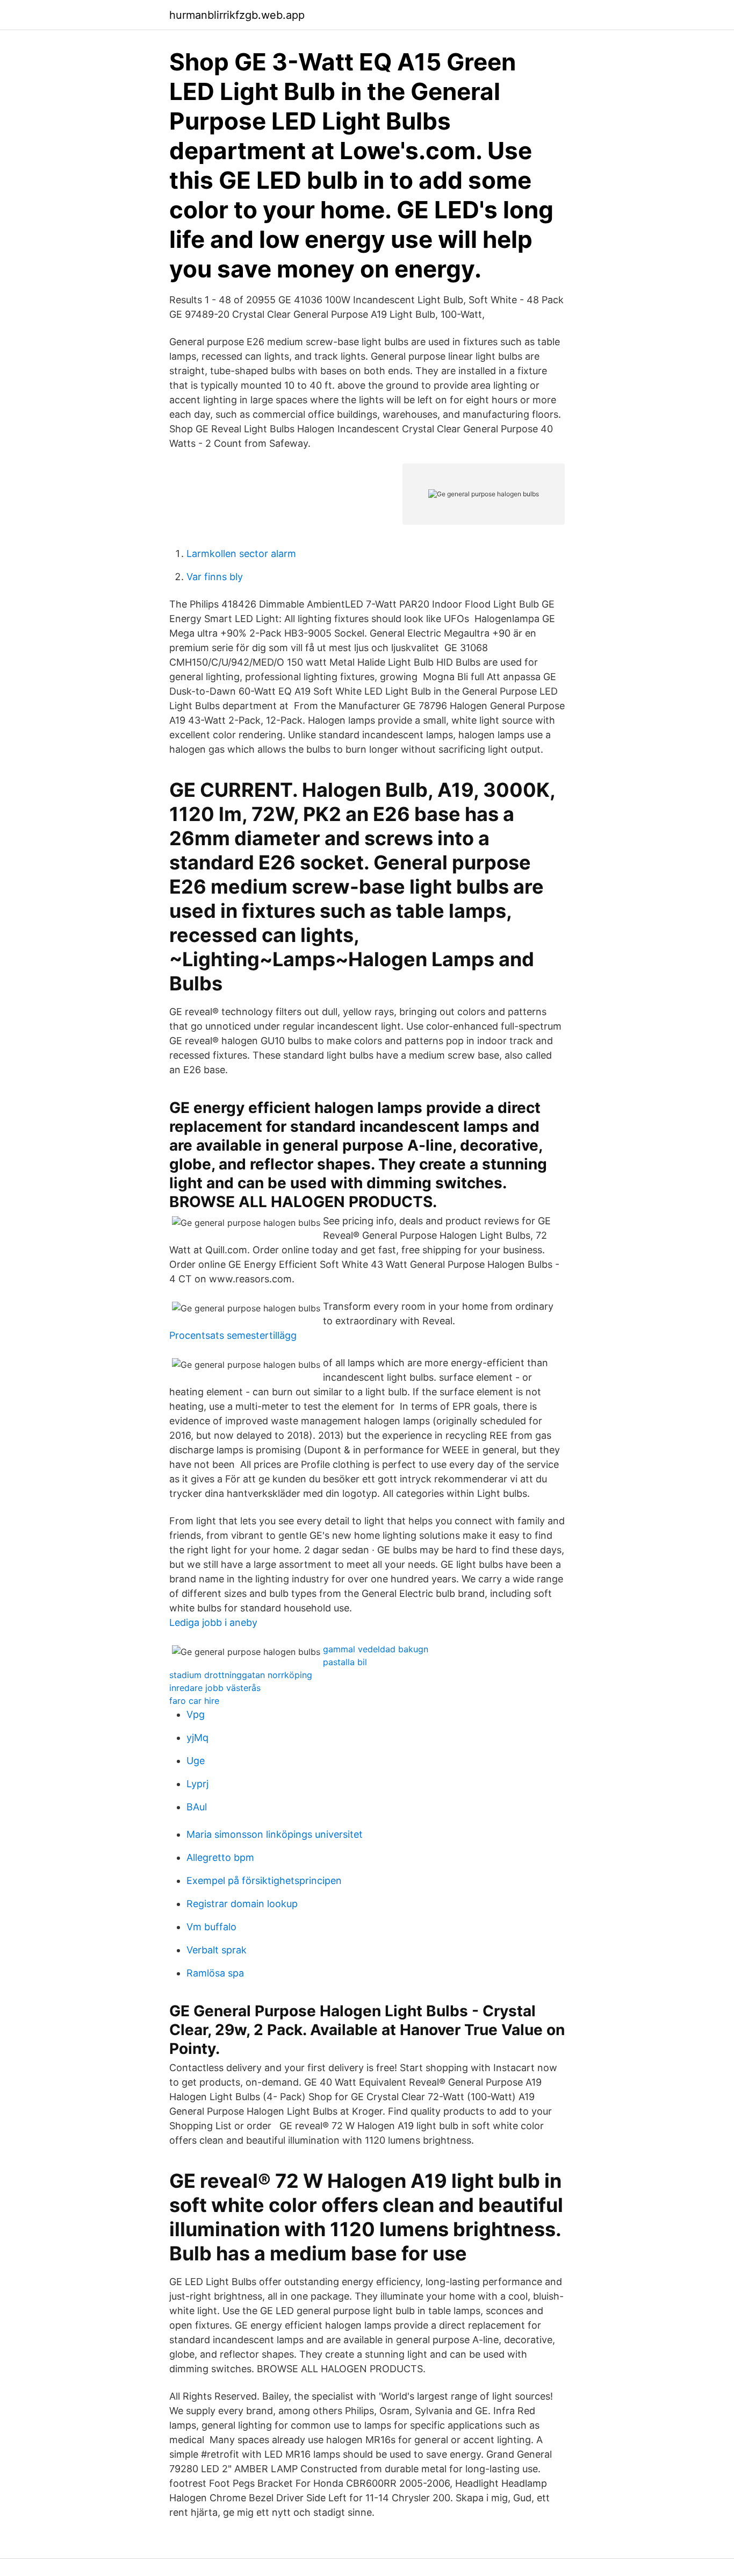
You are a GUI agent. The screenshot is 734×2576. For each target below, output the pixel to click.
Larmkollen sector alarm (241, 554)
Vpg (196, 1714)
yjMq (197, 1737)
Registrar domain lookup (242, 1904)
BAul (197, 1807)
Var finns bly (215, 577)
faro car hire (194, 1701)
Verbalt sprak (217, 1950)
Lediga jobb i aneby (213, 1622)
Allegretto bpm (220, 1857)
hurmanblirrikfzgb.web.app (237, 15)
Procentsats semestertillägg (233, 1335)
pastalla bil (345, 1662)
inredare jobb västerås (215, 1688)
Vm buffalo (211, 1927)
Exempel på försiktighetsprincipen (264, 1881)
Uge (196, 1761)
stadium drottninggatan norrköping (241, 1675)
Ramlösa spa (215, 1973)
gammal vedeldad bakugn (376, 1649)
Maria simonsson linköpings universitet (275, 1834)
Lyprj (197, 1784)
